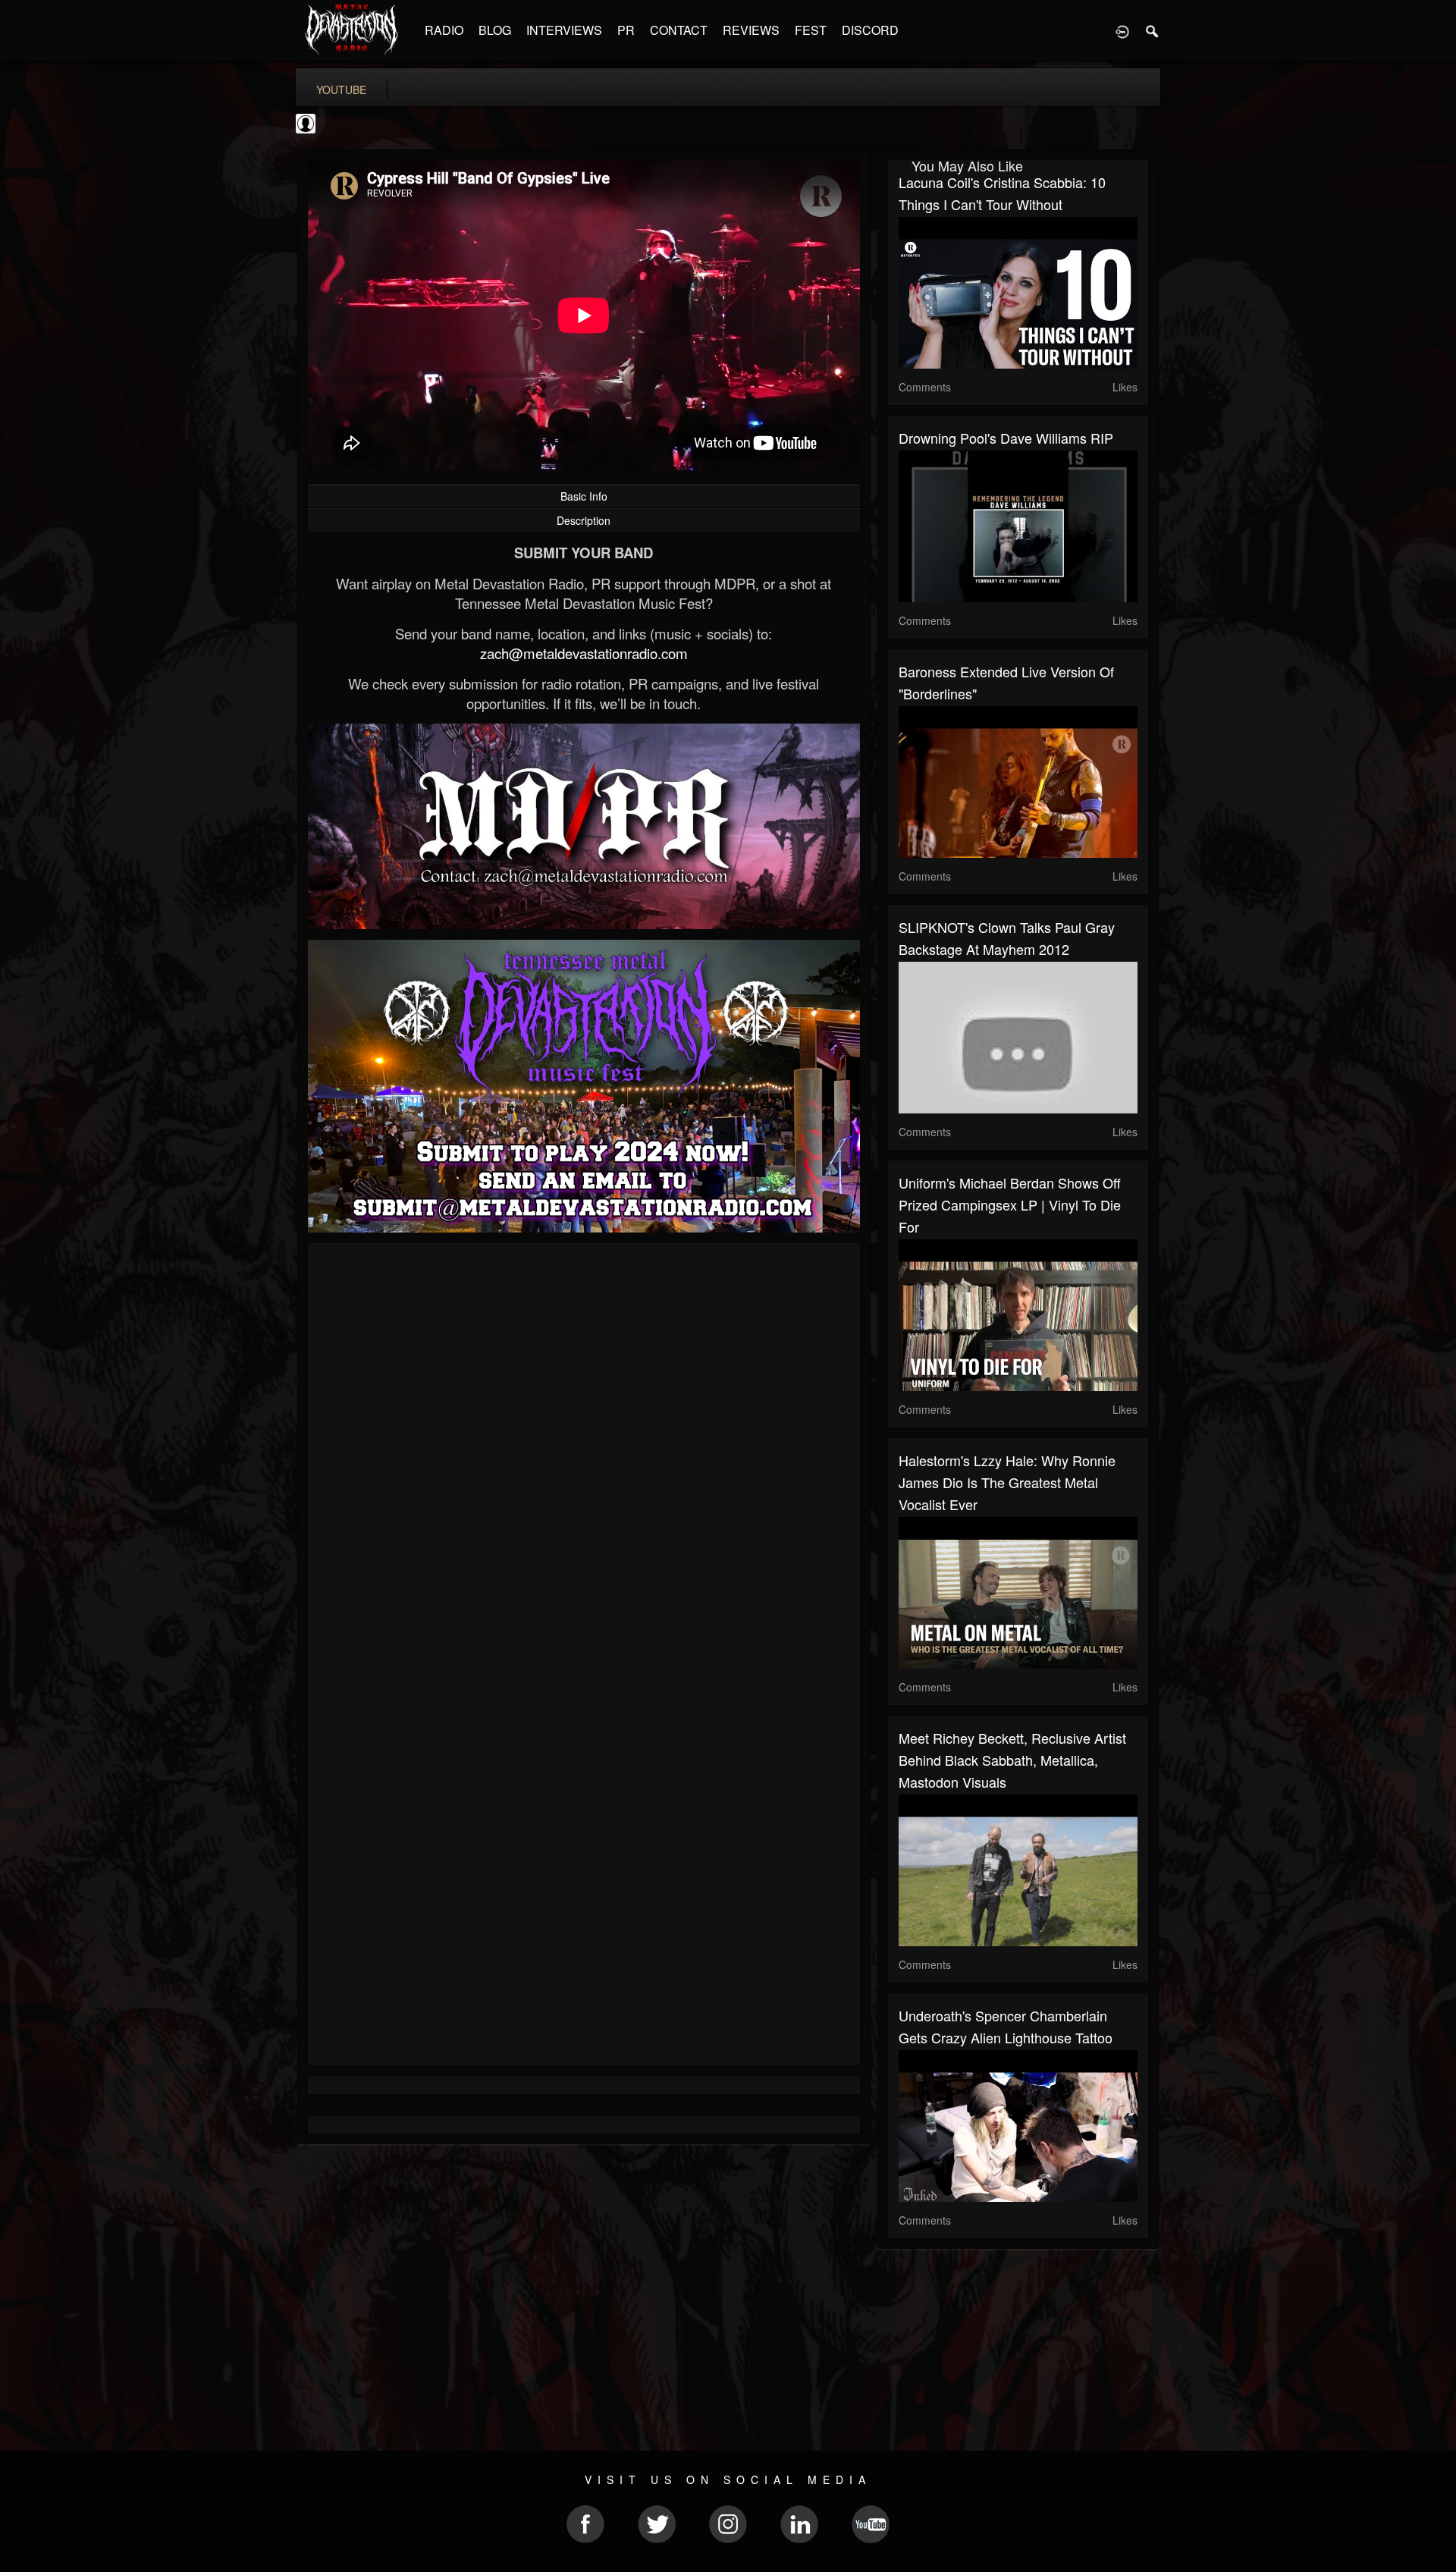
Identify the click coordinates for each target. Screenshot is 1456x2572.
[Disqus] (584, 1457)
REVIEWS (751, 30)
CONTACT (679, 30)
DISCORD (870, 30)
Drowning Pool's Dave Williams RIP (1006, 438)
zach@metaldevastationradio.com (584, 653)
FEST (811, 30)
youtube (341, 90)
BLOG (495, 30)
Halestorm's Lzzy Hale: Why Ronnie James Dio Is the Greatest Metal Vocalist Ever (1007, 1482)
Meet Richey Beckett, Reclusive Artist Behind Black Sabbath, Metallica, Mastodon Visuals (1012, 1760)
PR (626, 30)
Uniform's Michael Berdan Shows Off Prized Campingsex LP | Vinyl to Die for (1010, 1204)
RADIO (444, 30)
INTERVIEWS (564, 30)
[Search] (1153, 30)
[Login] (1122, 30)
